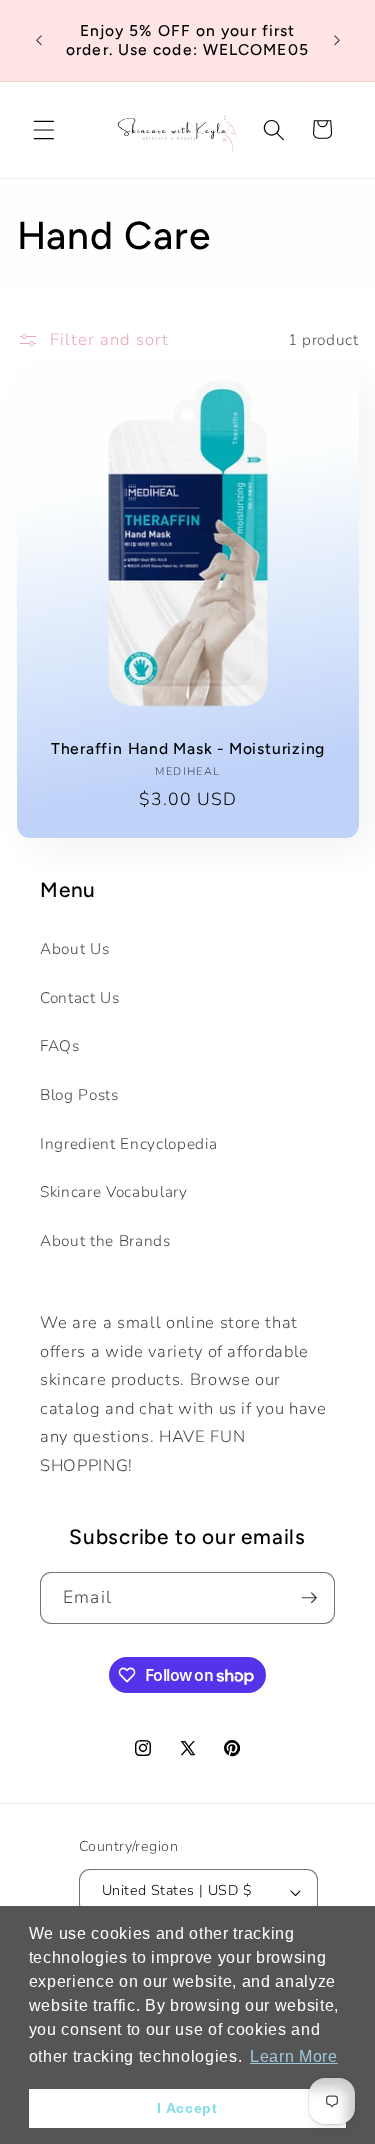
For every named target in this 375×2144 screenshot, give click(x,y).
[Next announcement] (337, 40)
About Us (74, 948)
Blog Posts (79, 1094)
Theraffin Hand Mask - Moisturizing (187, 748)
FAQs (60, 1045)
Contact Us (80, 997)
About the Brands (105, 1240)
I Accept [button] (187, 2108)
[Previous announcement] (39, 40)
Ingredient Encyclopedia (128, 1143)
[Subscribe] (309, 1598)
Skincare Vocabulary (114, 1191)
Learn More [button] (294, 2056)
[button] (44, 129)
